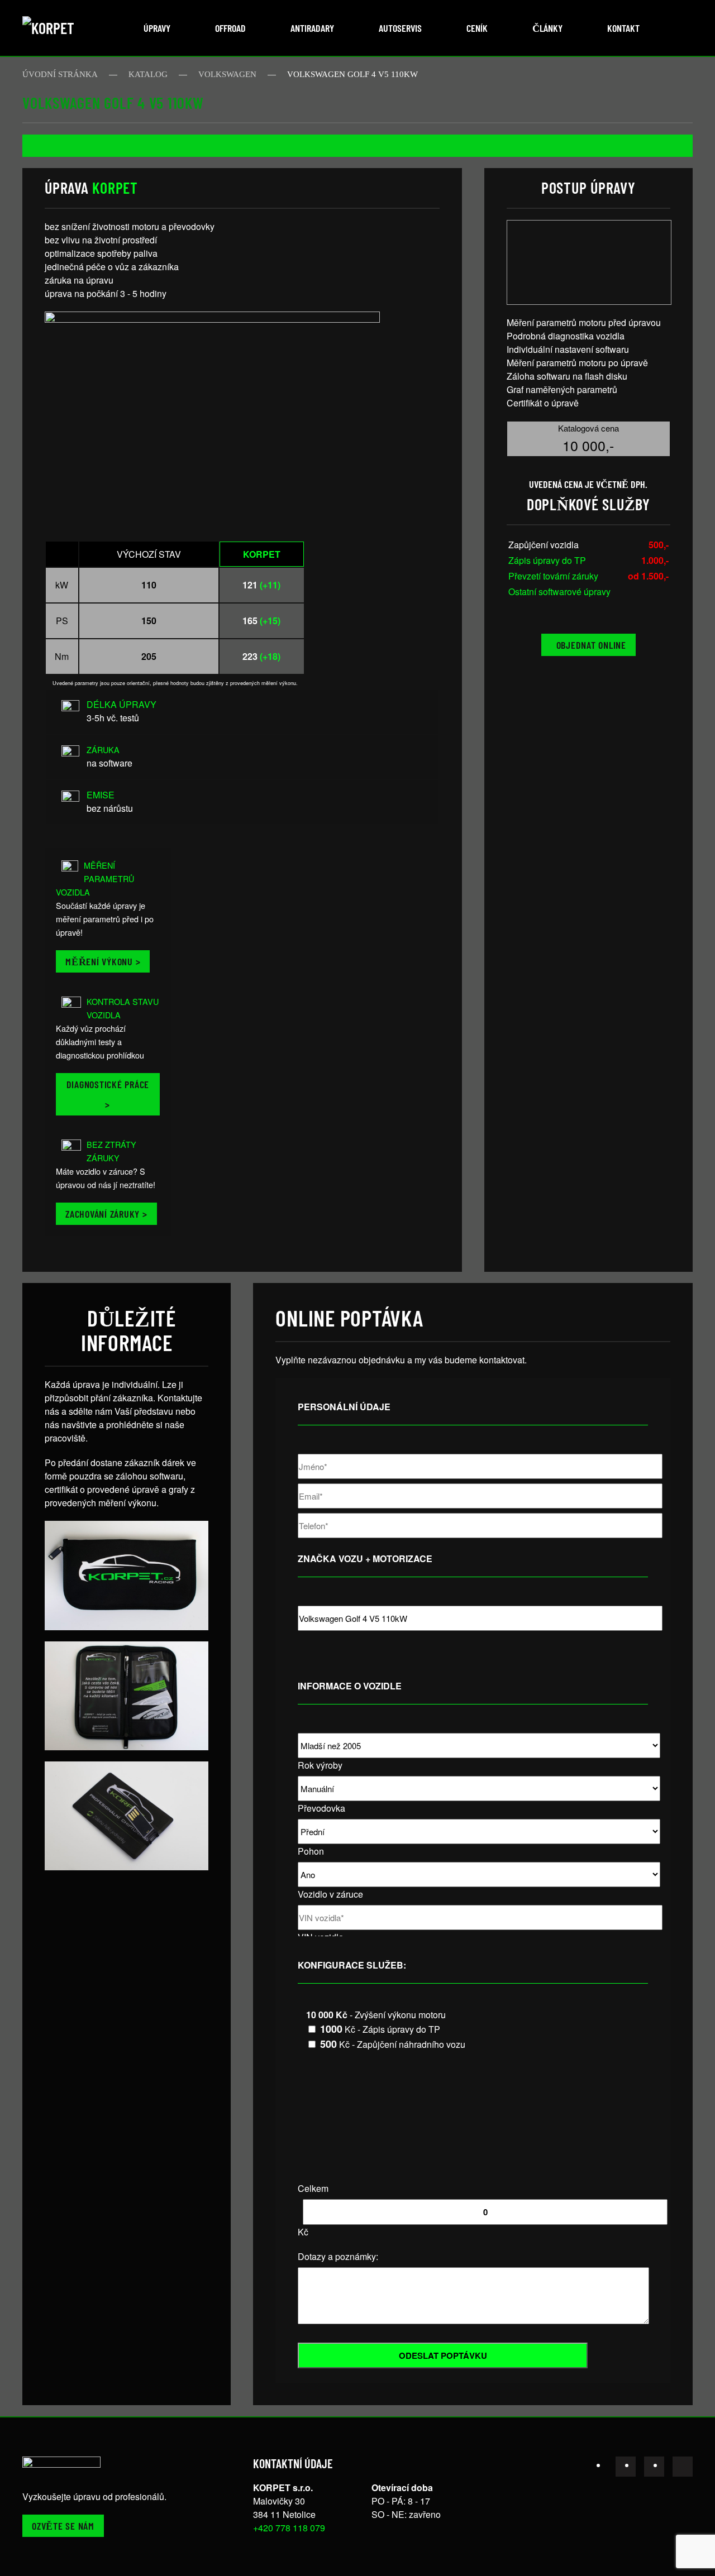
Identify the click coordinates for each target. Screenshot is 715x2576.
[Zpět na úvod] (64, 28)
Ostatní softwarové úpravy (559, 592)
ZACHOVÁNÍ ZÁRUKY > (106, 1214)
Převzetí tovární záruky (553, 576)
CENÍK (477, 28)
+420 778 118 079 (289, 2528)
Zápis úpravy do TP (547, 560)
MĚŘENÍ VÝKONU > (103, 961)
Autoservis (400, 28)
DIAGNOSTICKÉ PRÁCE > (108, 1094)
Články (547, 28)
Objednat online (591, 645)
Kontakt (623, 28)
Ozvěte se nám (63, 2526)
